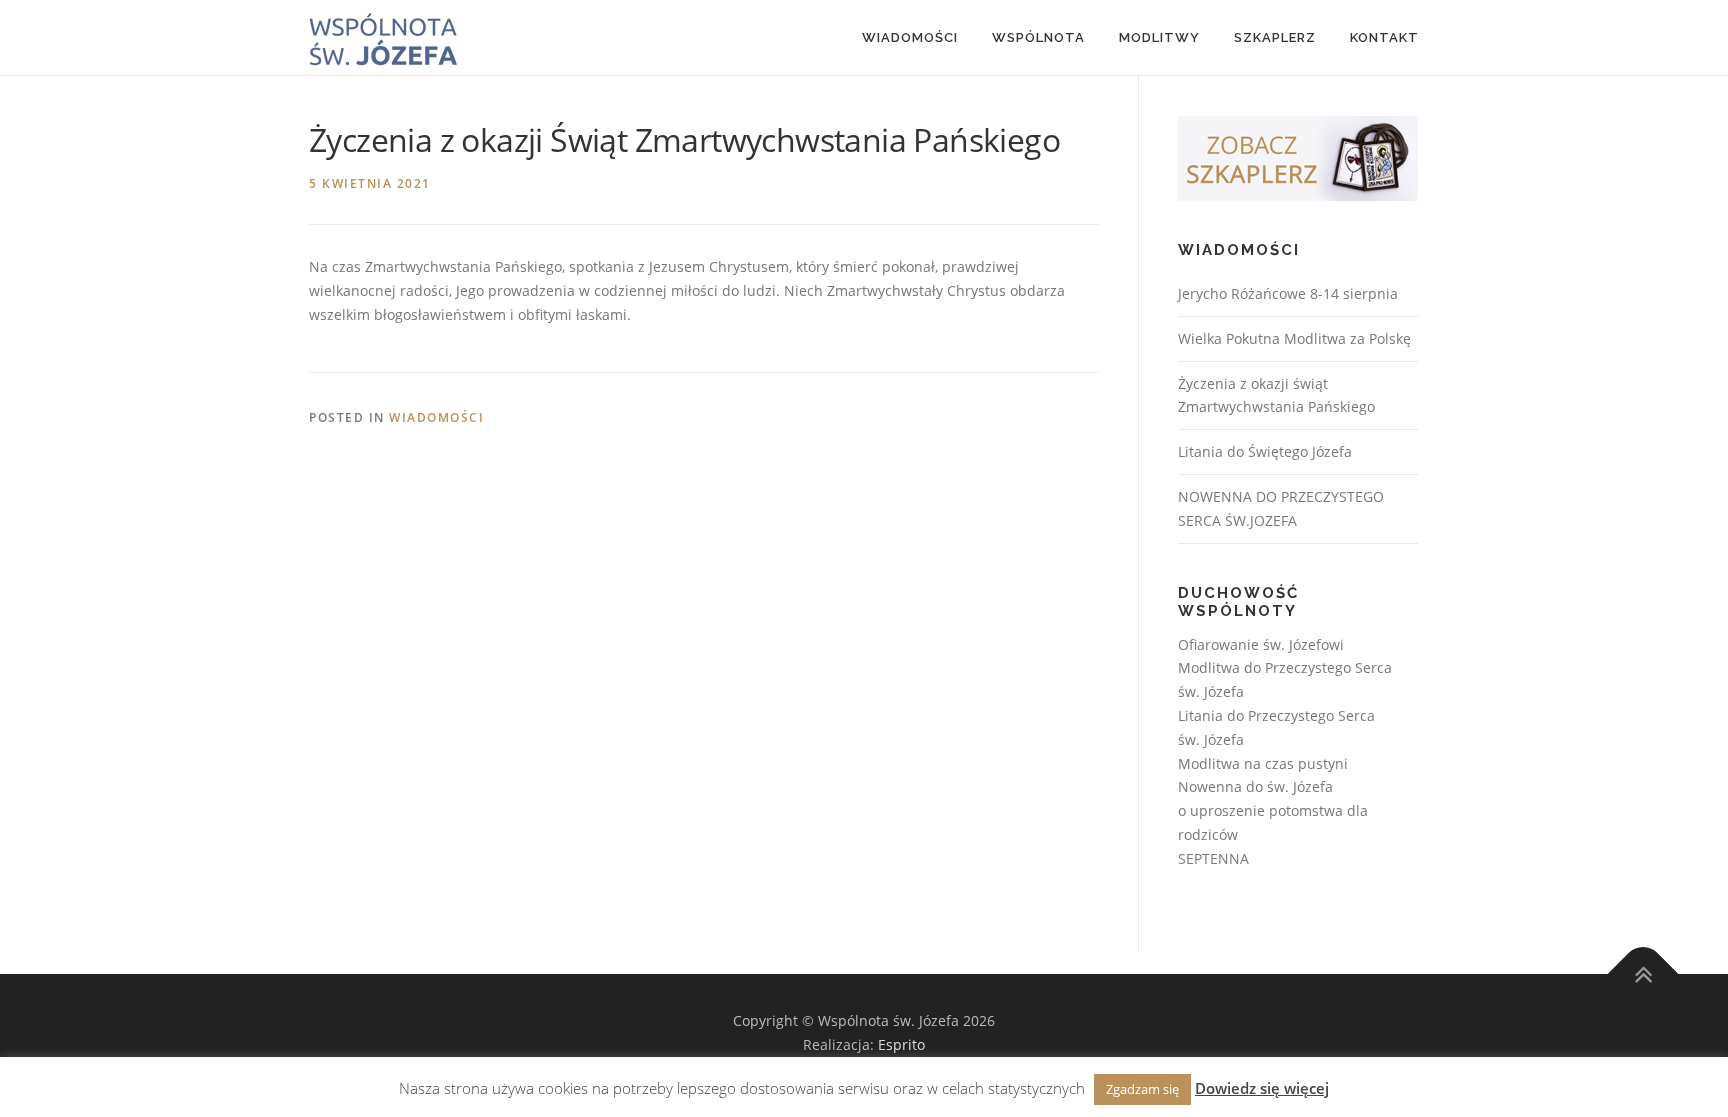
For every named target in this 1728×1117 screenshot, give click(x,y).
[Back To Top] (1643, 974)
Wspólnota (1038, 37)
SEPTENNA (1213, 858)
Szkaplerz (1275, 37)
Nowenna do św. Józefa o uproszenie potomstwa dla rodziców (1273, 810)
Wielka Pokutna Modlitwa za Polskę (1294, 338)
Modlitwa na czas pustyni (1263, 763)
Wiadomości (910, 37)
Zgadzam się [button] (1142, 1089)
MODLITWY (1159, 37)
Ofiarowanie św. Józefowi (1261, 644)
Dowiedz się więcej (1262, 1088)
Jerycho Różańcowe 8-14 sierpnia (1288, 293)
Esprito (901, 1044)
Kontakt (1384, 37)
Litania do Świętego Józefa (1265, 451)
